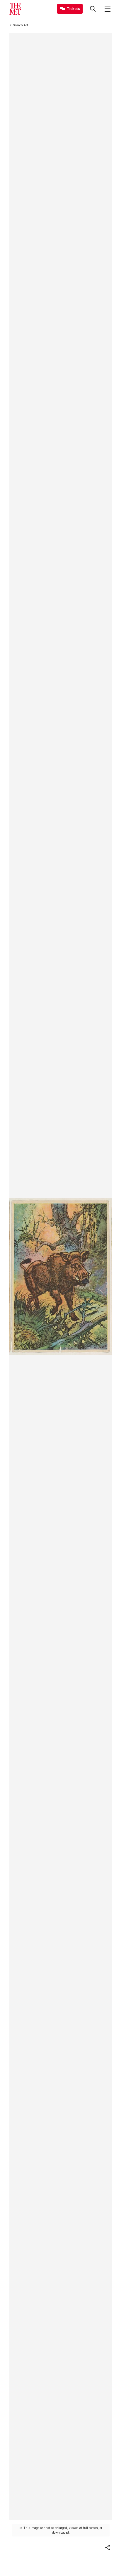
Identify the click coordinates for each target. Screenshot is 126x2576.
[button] (108, 2548)
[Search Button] (93, 9)
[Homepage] (15, 9)
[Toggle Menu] (108, 9)
